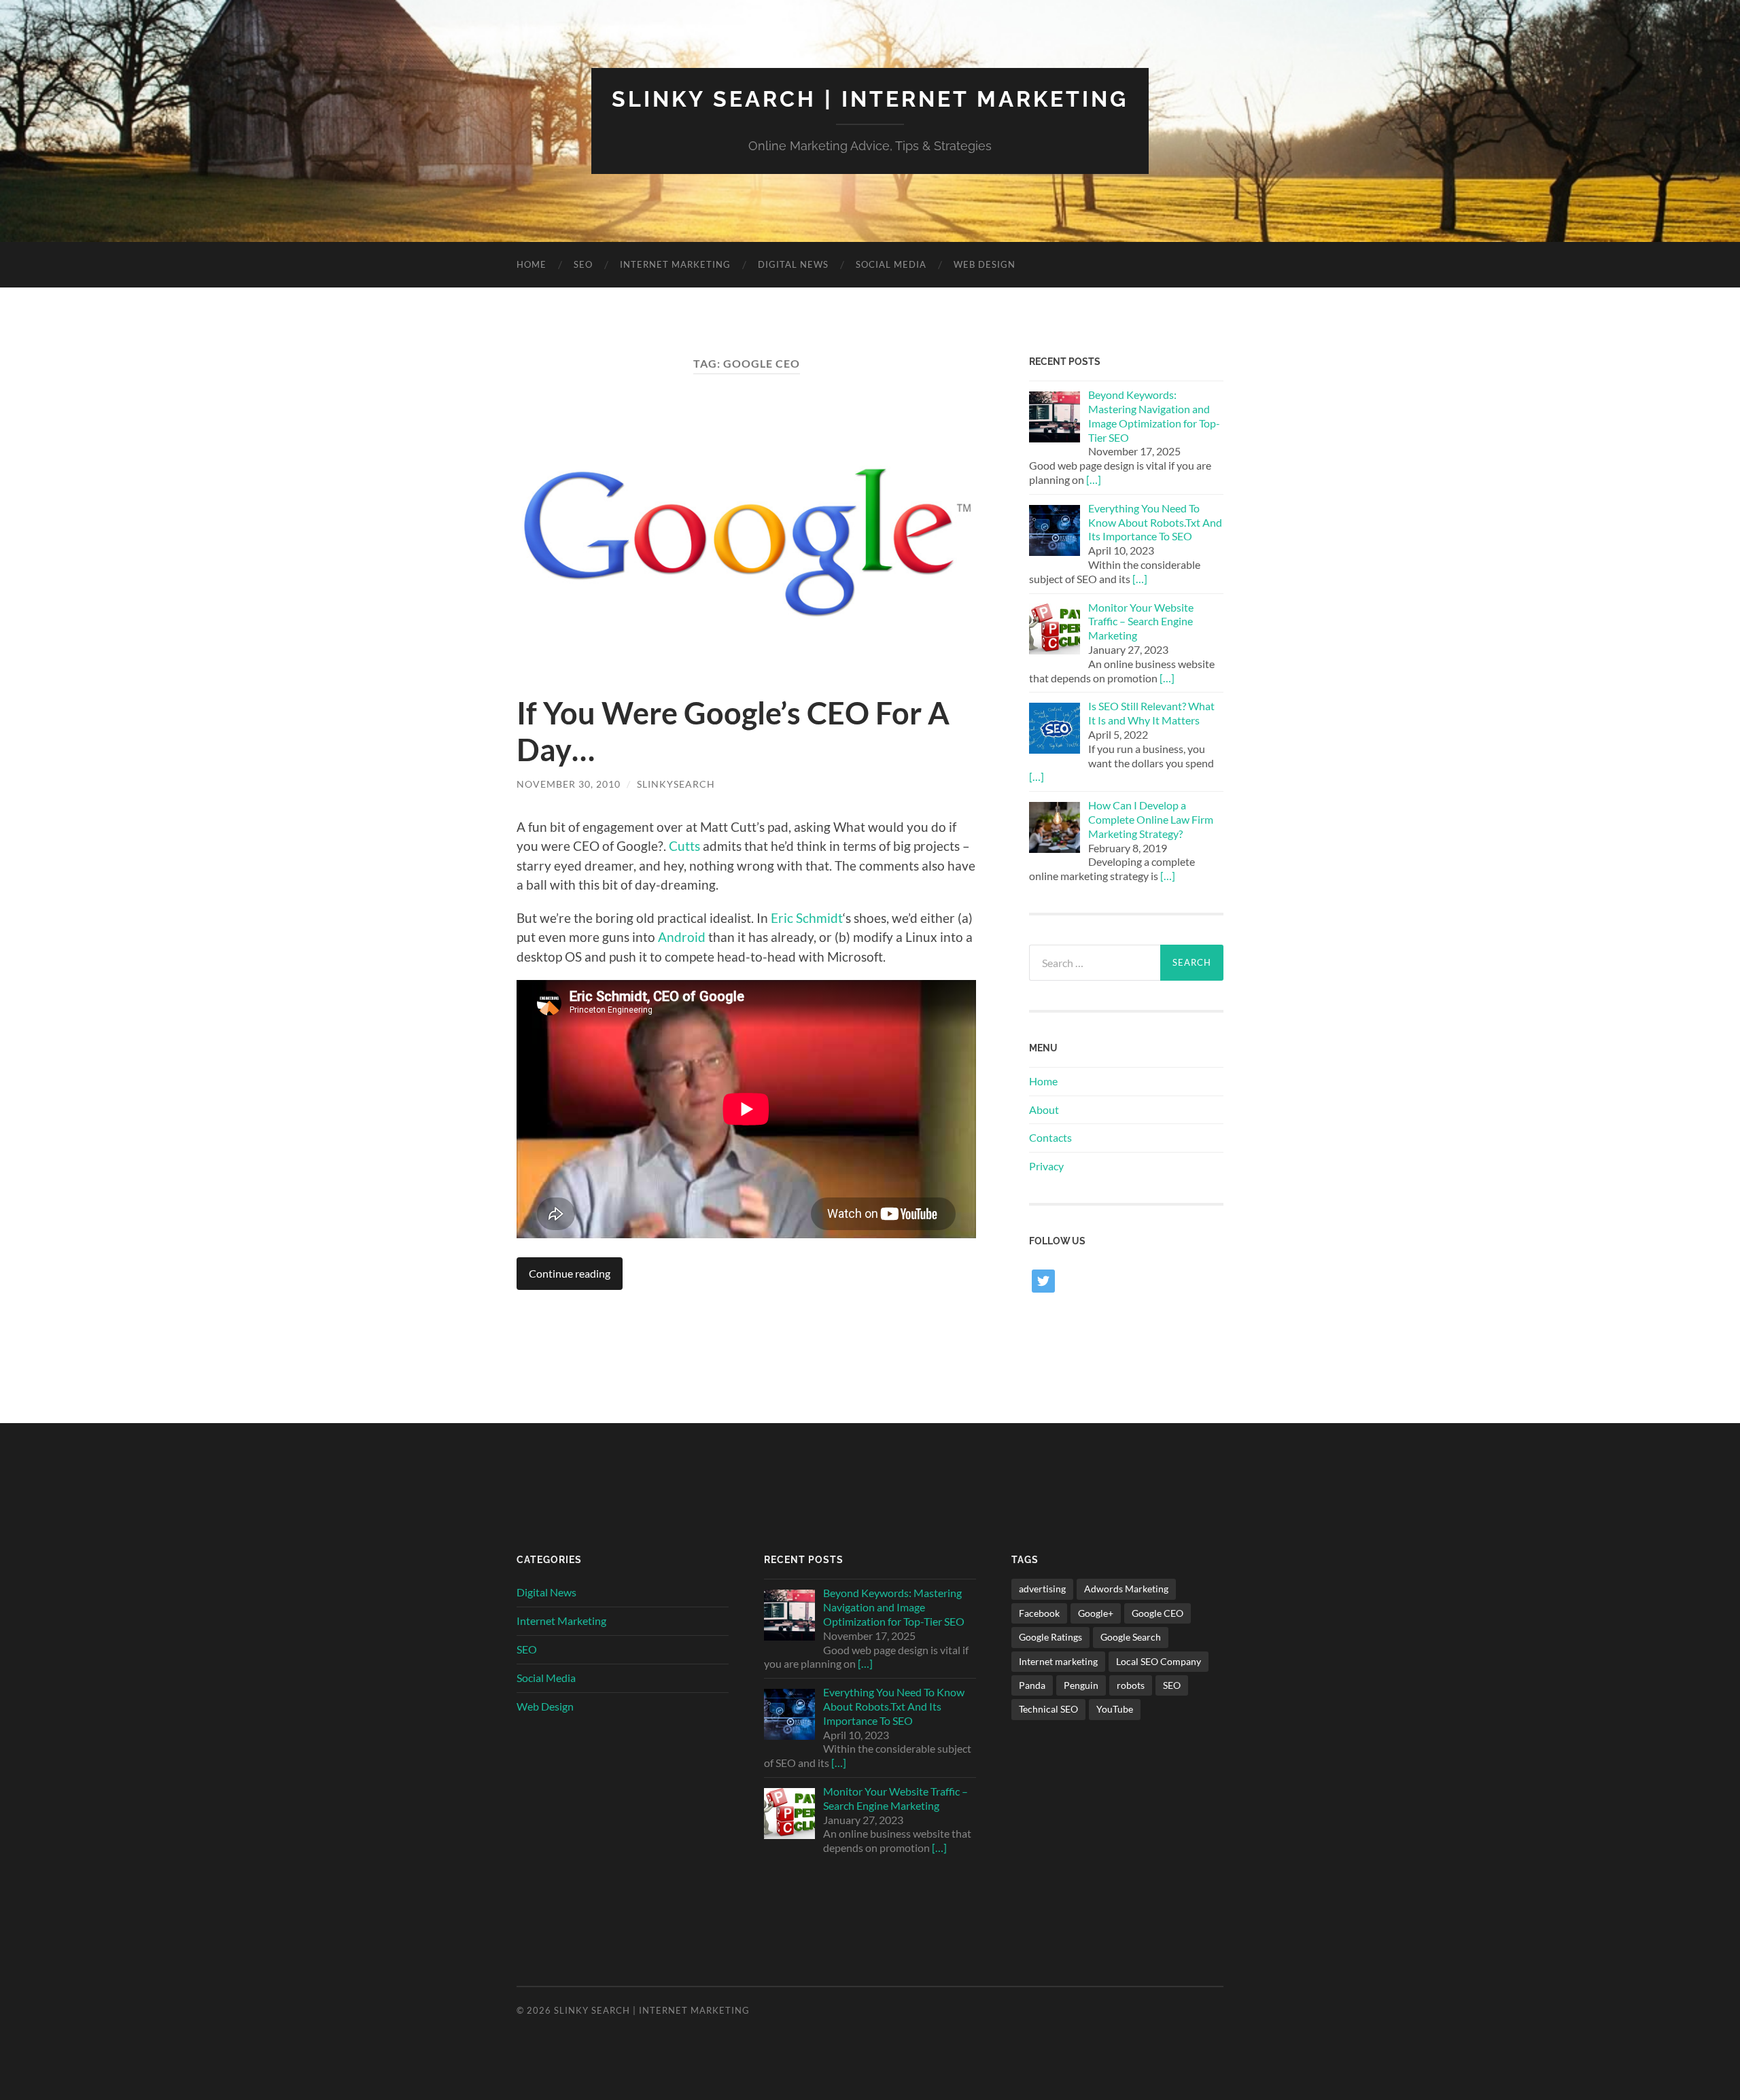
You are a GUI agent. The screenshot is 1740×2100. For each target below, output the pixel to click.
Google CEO (1158, 1613)
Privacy (1046, 1166)
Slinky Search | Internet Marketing (870, 99)
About (1044, 1109)
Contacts (1050, 1137)
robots (1131, 1685)
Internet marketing (1058, 1661)
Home (532, 264)
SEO (583, 264)
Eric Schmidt (807, 918)
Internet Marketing (675, 264)
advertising (1042, 1589)
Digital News (793, 264)
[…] (1094, 479)
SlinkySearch (676, 784)
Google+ (1096, 1613)
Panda (1032, 1685)
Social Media (891, 264)
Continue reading (570, 1273)
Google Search (1131, 1637)
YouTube (1115, 1709)
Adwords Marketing (1126, 1589)
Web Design (985, 264)
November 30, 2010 (569, 784)
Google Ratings (1050, 1637)
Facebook (1039, 1613)
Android (682, 937)
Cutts (684, 846)
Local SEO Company (1159, 1661)
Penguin (1081, 1685)
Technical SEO (1048, 1709)
